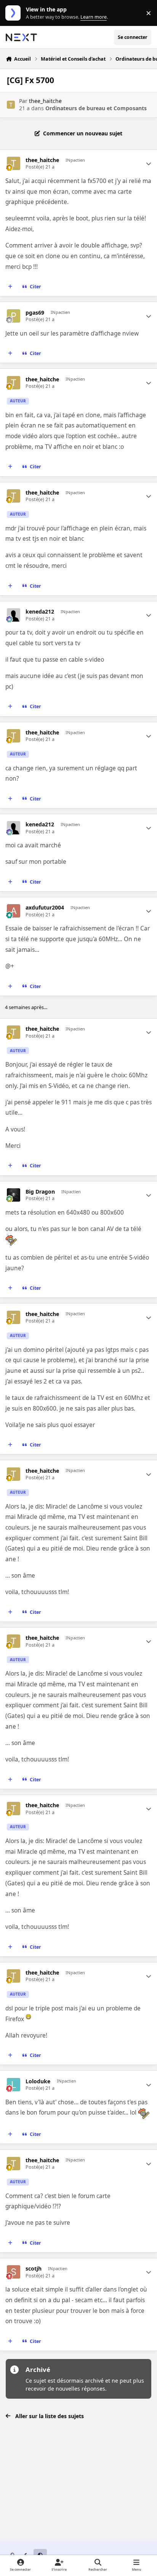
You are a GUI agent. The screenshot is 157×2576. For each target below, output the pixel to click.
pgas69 (35, 313)
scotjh (34, 2269)
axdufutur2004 (45, 908)
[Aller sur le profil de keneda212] (14, 615)
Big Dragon (40, 1192)
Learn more (15, 13)
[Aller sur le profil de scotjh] (14, 2272)
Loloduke (38, 2081)
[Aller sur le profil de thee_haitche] (11, 105)
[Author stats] (149, 164)
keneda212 (40, 612)
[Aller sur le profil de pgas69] (14, 316)
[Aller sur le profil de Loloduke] (14, 2085)
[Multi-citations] (10, 287)
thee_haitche (45, 101)
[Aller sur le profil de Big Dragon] (14, 1195)
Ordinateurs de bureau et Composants (96, 108)
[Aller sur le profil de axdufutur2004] (14, 911)
